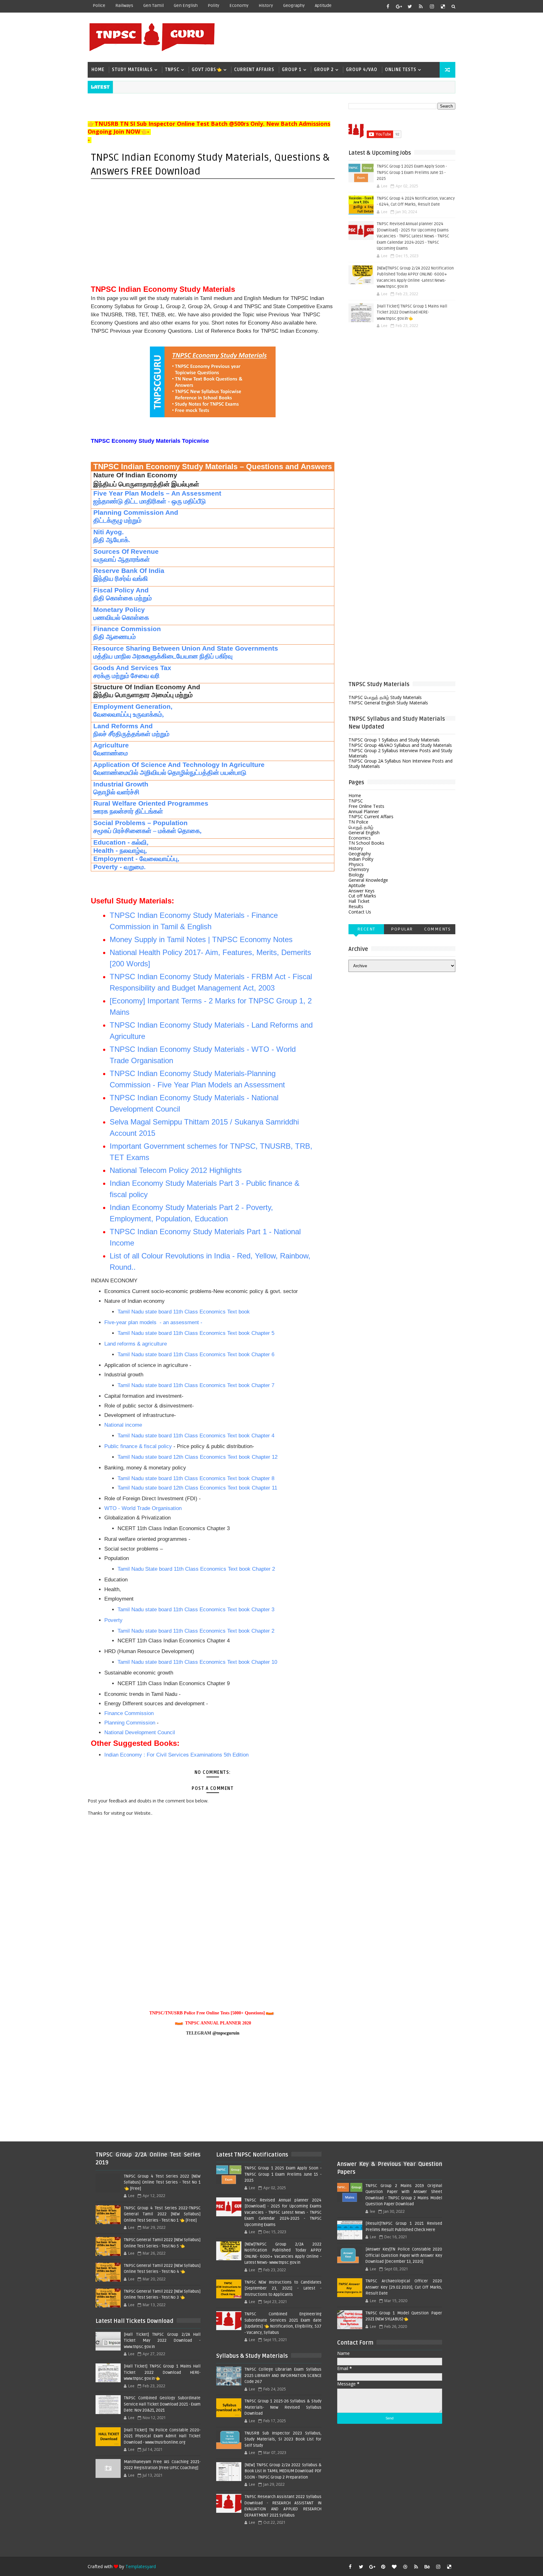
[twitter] (410, 6)
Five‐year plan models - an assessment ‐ (154, 1322)
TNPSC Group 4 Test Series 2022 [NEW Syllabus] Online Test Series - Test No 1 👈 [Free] (162, 2182)
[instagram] (432, 6)
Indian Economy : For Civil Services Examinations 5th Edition (176, 1755)
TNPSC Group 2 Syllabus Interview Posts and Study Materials (400, 753)
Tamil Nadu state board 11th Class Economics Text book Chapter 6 (196, 1355)
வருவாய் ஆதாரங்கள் (122, 559)
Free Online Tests (366, 806)
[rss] (421, 6)
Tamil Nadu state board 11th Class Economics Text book (184, 1312)
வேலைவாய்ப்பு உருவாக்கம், (129, 714)
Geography (294, 6)
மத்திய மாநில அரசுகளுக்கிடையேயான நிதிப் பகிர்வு (163, 656)
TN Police (358, 822)
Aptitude (323, 6)
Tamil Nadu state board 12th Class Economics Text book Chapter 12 (197, 1457)
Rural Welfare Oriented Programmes (151, 803)
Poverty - (108, 867)
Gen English (186, 6)
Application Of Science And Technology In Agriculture (180, 765)
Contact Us (360, 912)
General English (364, 833)
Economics (360, 838)
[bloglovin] (394, 2567)
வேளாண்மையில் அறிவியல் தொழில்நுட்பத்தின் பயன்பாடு (170, 773)
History (266, 6)
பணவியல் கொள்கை (121, 618)
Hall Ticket (359, 901)
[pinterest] (383, 2567)
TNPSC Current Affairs (371, 816)
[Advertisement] (340, 37)
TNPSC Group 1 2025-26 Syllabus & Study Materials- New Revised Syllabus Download (283, 2407)
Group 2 (324, 70)
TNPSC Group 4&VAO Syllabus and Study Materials (400, 745)
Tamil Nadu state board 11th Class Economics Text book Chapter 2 (196, 1631)
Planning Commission (130, 1723)
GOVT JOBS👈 (207, 70)
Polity (214, 6)
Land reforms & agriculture (136, 1344)
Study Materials (132, 70)
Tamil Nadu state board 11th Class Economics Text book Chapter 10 (197, 1662)
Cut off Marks (362, 896)
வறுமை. (135, 867)
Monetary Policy (119, 610)
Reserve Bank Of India (129, 571)
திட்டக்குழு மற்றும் (117, 520)
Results (356, 906)
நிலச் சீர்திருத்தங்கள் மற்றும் (131, 734)
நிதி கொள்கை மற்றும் (123, 598)
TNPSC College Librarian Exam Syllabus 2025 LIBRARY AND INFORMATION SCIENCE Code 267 (283, 2376)
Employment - (115, 859)
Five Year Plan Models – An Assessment (157, 493)
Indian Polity (361, 859)
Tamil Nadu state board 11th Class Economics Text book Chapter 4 (196, 1436)
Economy (239, 6)
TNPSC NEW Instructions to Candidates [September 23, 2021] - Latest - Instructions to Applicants (283, 2288)
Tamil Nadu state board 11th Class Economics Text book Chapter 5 (196, 1333)
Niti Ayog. (109, 532)
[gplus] (399, 6)
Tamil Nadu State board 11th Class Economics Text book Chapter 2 (196, 1569)
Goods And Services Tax (132, 668)
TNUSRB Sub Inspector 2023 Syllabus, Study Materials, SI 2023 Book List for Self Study (283, 2439)
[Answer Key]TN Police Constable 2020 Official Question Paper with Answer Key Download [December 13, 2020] (404, 2255)
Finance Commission (127, 629)
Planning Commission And (136, 513)
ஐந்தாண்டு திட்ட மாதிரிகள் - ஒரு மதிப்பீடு (150, 501)
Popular (402, 929)
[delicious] (443, 6)
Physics (356, 864)
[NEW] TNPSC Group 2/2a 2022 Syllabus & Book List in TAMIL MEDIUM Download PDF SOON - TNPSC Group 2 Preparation (283, 2471)
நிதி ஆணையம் (115, 637)
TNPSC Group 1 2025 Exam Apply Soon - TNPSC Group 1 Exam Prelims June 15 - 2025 (412, 172)
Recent (366, 929)
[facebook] (388, 6)
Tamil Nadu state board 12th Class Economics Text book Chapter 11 (197, 1488)
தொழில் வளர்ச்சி (116, 792)
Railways (124, 6)
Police (99, 6)
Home (98, 70)
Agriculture (111, 745)
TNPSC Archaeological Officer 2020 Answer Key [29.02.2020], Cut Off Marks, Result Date (404, 2287)
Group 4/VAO (362, 70)
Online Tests (401, 70)
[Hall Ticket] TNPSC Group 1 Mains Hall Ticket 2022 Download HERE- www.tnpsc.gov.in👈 (412, 312)
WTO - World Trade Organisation (143, 1508)
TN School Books (366, 843)
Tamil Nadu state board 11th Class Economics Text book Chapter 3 (196, 1610)
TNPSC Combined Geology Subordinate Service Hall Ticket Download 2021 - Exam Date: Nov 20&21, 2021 (162, 2404)
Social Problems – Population (140, 823)
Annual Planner (364, 811)
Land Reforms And (123, 726)
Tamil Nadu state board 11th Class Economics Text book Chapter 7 (196, 1385)
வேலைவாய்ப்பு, (159, 859)
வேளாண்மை (111, 753)
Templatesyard (141, 2566)
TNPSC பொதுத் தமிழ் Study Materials (385, 697)
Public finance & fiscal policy (138, 1446)
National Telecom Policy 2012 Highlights (176, 1170)
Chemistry (359, 869)
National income (123, 1425)
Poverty (114, 1620)
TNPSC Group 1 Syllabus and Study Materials (394, 740)
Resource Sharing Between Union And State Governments (186, 648)
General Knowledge (368, 880)
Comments (437, 929)
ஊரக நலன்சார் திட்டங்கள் (128, 811)
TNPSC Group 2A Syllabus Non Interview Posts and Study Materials (400, 763)
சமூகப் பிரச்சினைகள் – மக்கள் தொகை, (147, 831)
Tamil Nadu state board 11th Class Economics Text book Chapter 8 (196, 1478)
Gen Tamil (154, 6)
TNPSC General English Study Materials (388, 703)
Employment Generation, (133, 707)
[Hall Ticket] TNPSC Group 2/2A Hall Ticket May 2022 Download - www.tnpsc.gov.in (162, 2341)
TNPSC (172, 70)
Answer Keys (362, 891)
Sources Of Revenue (126, 552)
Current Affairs (254, 70)
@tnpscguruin (226, 2033)
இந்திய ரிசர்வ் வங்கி (121, 579)
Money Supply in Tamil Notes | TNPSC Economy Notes (201, 939)
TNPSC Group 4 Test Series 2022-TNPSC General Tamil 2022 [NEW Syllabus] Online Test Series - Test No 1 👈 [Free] (162, 2214)
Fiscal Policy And (121, 590)
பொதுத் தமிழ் (361, 827)
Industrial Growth (121, 784)
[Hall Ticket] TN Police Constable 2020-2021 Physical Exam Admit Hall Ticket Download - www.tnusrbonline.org (162, 2436)
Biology (356, 875)
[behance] (427, 2567)
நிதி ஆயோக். (112, 540)
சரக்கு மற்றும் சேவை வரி (126, 676)
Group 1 (292, 70)
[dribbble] (405, 2567)
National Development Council (140, 1732)
